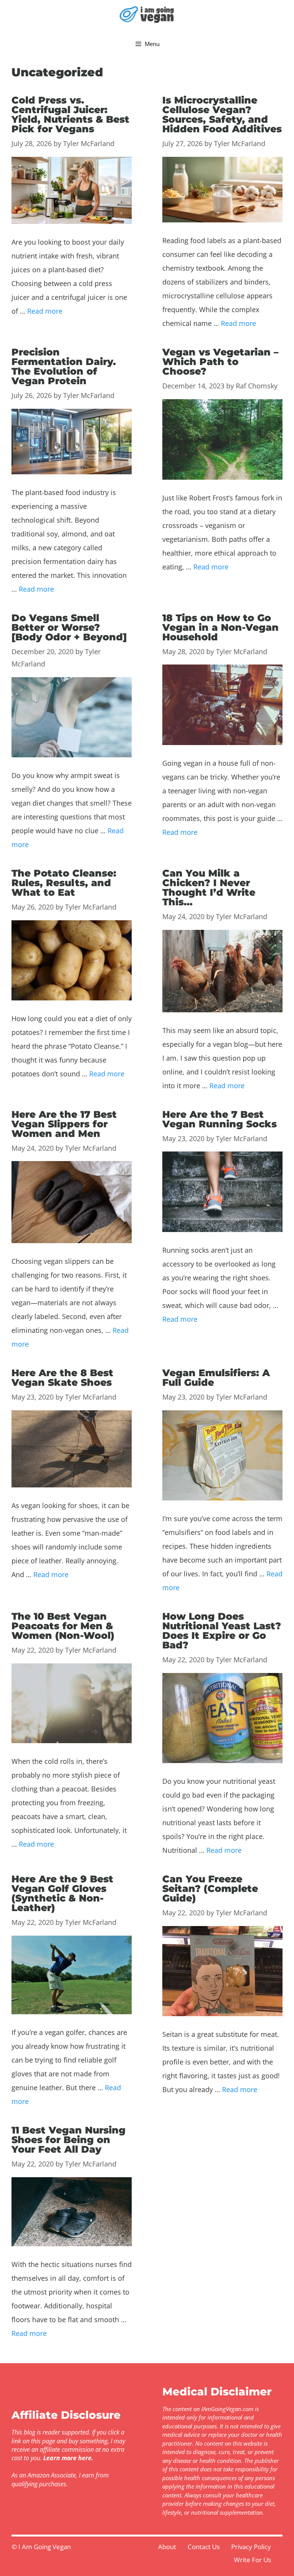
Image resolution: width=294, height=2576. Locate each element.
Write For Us (252, 2560)
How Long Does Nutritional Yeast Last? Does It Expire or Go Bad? (222, 1631)
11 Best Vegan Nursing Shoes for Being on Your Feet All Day (69, 2140)
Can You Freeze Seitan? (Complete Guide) (210, 1888)
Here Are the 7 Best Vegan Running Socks (220, 1119)
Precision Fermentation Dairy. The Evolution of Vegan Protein (64, 366)
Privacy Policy (251, 2547)
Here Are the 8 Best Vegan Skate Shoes (62, 1378)
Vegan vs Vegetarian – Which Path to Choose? (220, 362)
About (167, 2547)
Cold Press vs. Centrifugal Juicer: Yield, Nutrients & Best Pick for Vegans (70, 114)
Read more (45, 311)
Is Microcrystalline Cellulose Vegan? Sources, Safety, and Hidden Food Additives (222, 114)
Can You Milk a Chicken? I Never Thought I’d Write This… (209, 887)
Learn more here (67, 2458)
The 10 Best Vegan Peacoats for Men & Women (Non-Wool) (63, 1626)
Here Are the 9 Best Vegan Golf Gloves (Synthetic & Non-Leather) (62, 1893)
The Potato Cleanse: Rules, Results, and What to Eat (64, 883)
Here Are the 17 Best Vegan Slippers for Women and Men (64, 1124)
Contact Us (204, 2547)
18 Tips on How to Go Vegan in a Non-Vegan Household (220, 627)
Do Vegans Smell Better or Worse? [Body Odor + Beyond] (69, 627)
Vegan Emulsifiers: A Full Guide (216, 1378)
